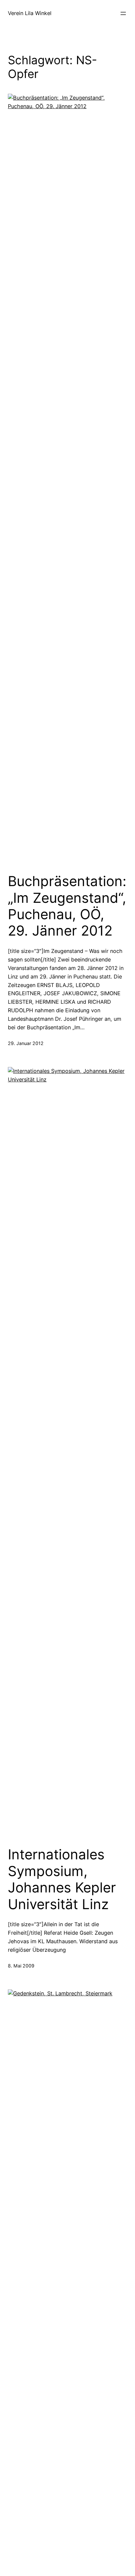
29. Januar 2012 (26, 1043)
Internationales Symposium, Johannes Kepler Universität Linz (62, 1879)
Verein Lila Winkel (30, 13)
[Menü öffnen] (123, 13)
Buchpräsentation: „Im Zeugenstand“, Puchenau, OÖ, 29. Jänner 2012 (67, 906)
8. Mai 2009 (21, 1966)
